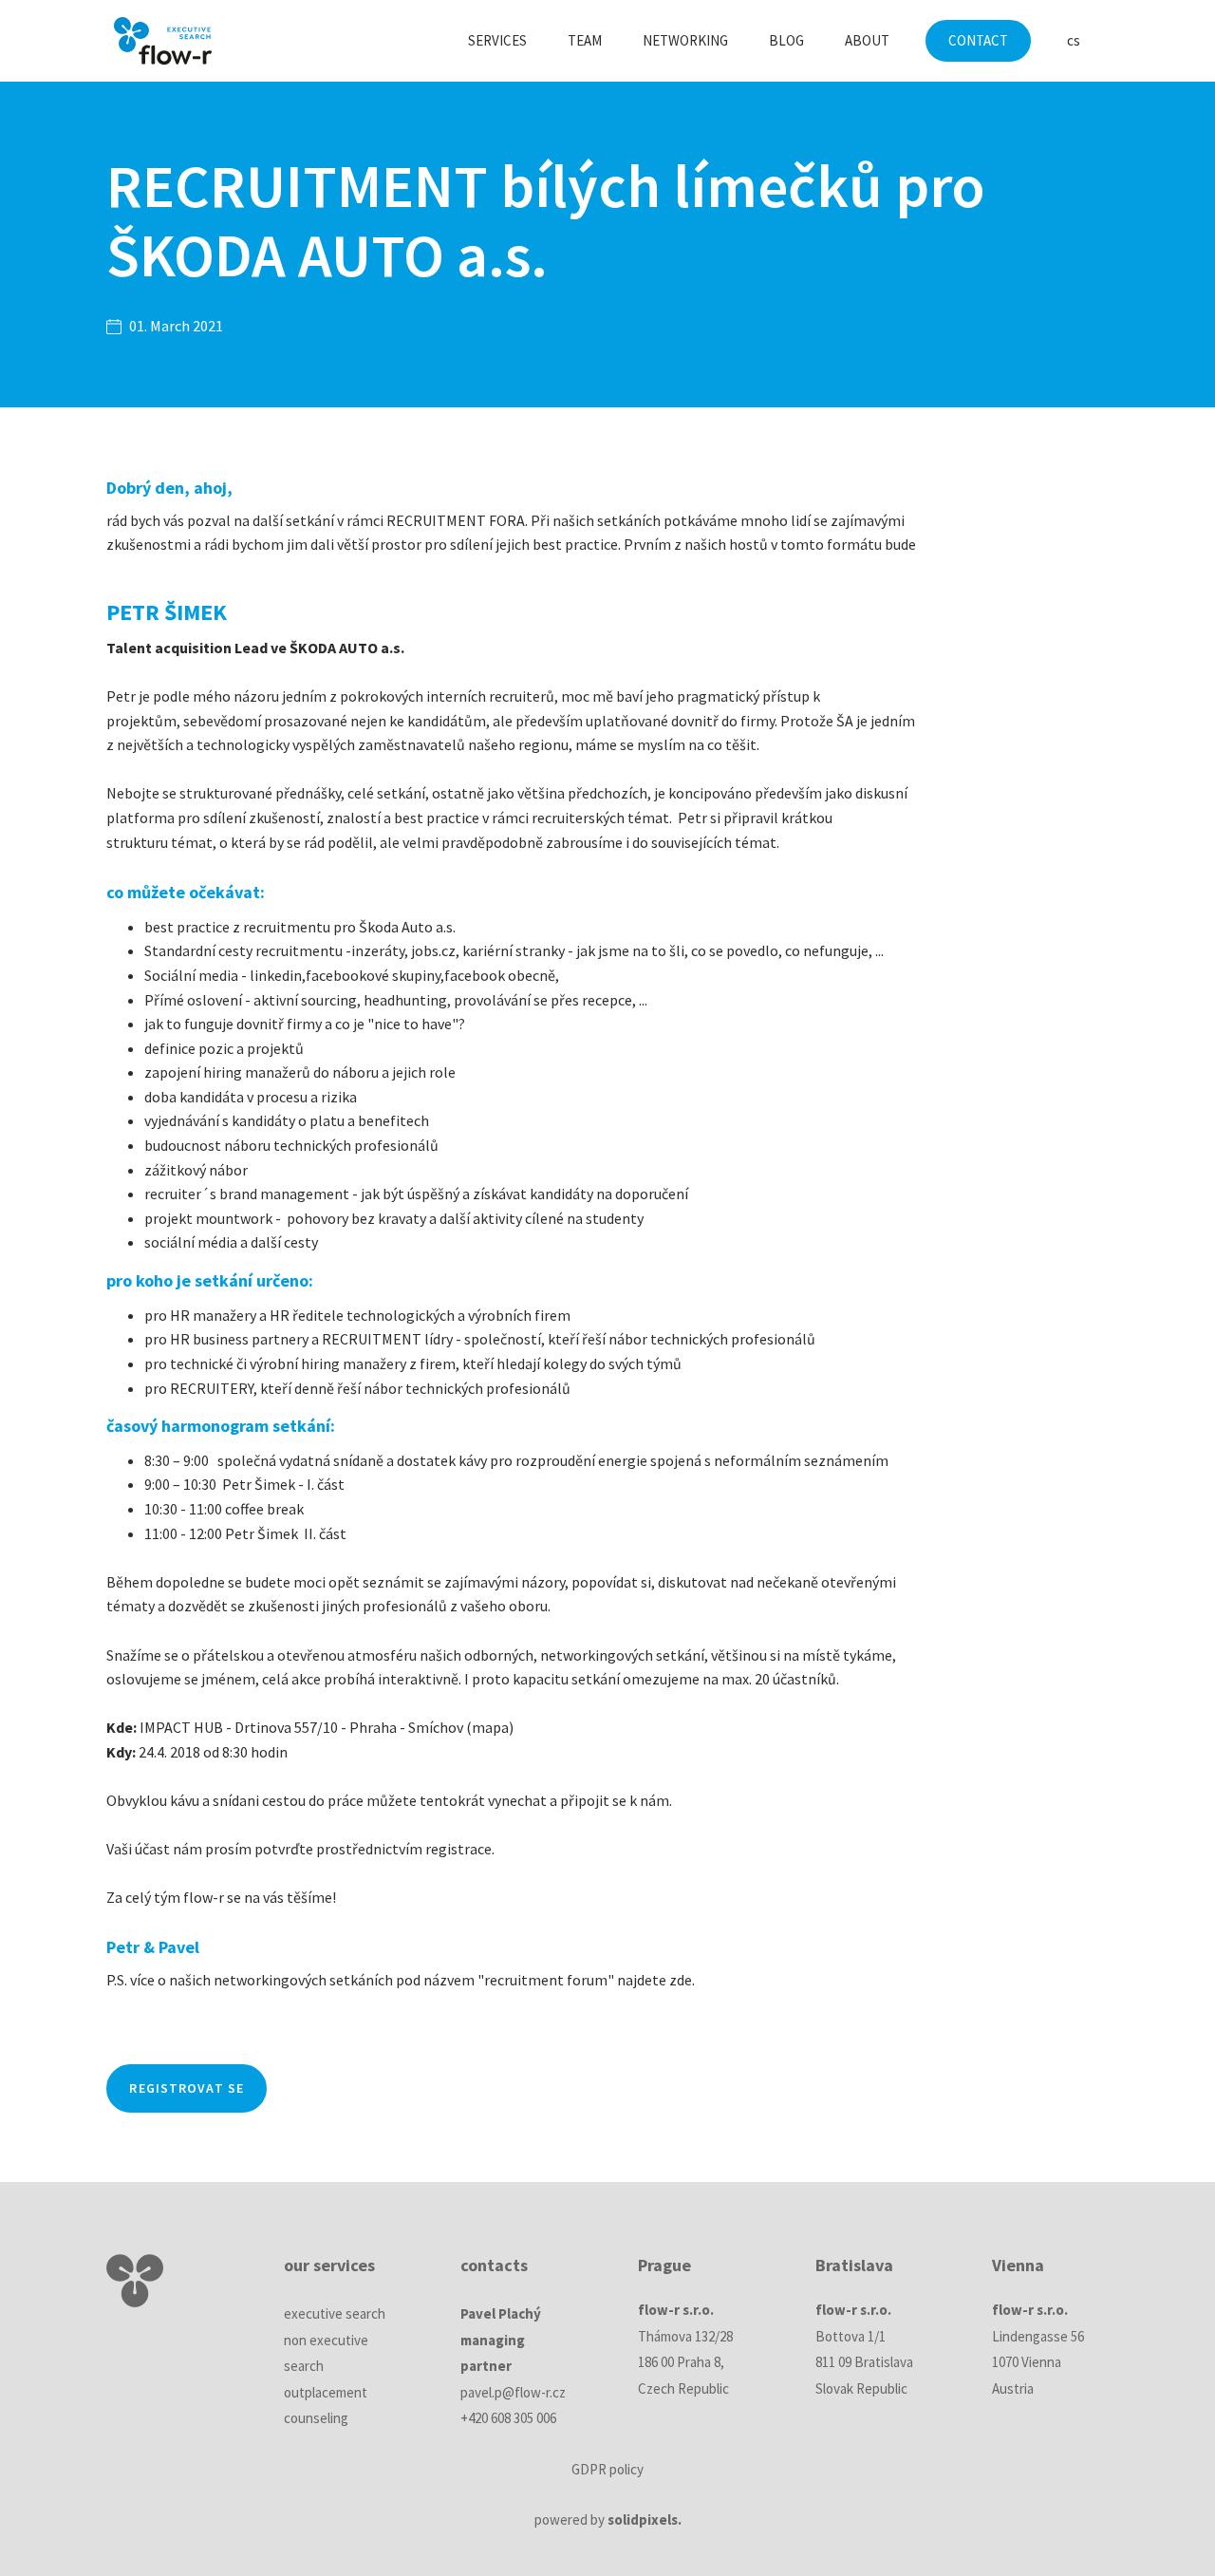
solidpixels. (645, 2520)
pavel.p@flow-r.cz (513, 2392)
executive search (335, 2313)
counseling (316, 2418)
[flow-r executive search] (163, 41)
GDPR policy (607, 2469)
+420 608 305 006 (508, 2418)
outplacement (326, 2392)
